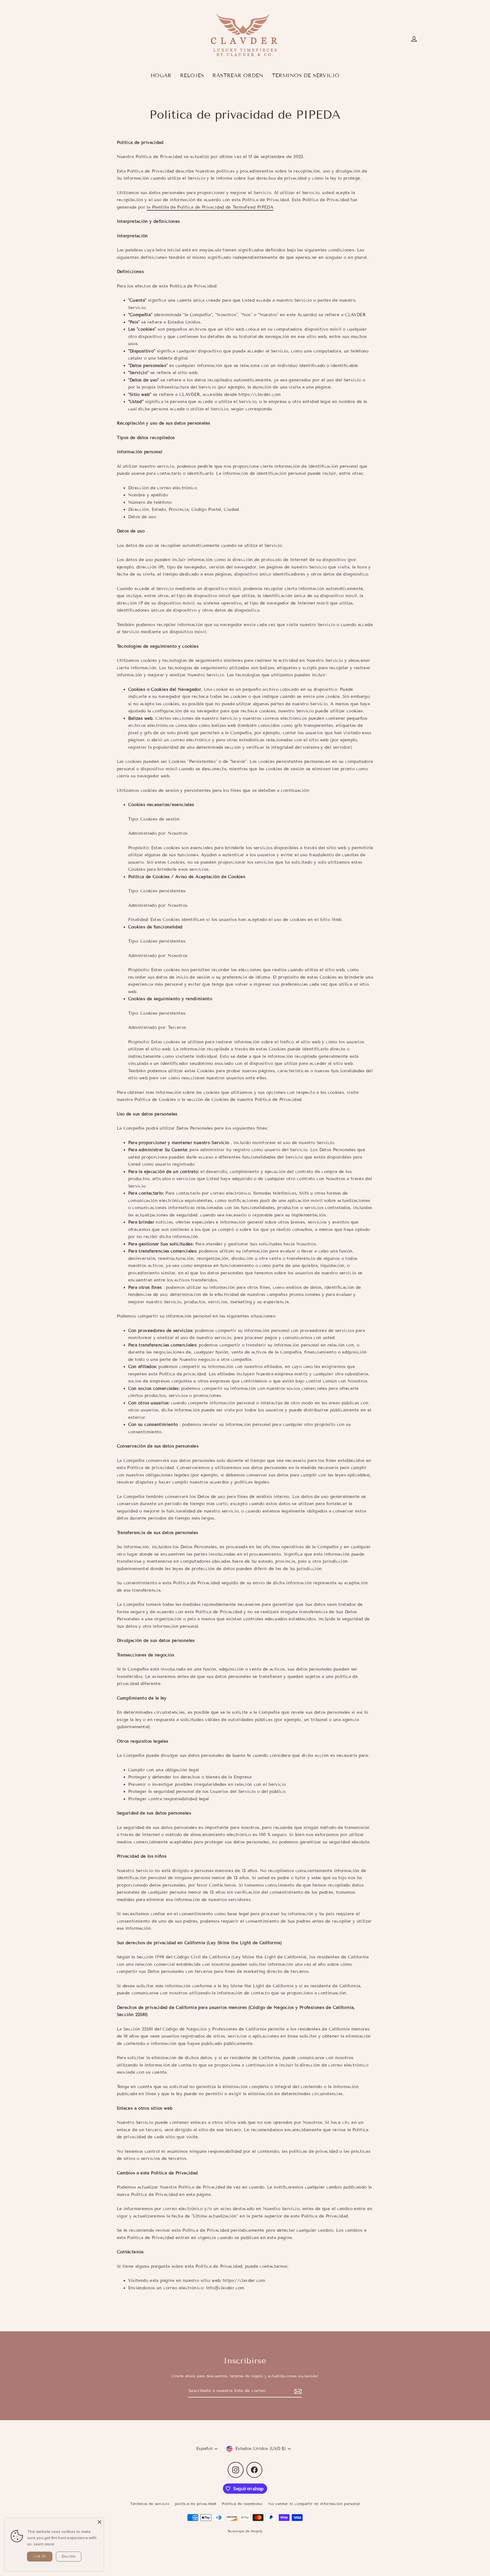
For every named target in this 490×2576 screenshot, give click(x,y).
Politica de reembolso (242, 2504)
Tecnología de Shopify (245, 2531)
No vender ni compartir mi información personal (314, 2504)
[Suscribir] (297, 2391)
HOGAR (161, 75)
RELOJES (192, 75)
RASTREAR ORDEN (238, 75)
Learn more (44, 2544)
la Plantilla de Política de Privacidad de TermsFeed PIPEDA (210, 207)
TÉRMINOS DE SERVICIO (306, 75)
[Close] (100, 2522)
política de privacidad (196, 2504)
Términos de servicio (150, 2504)
